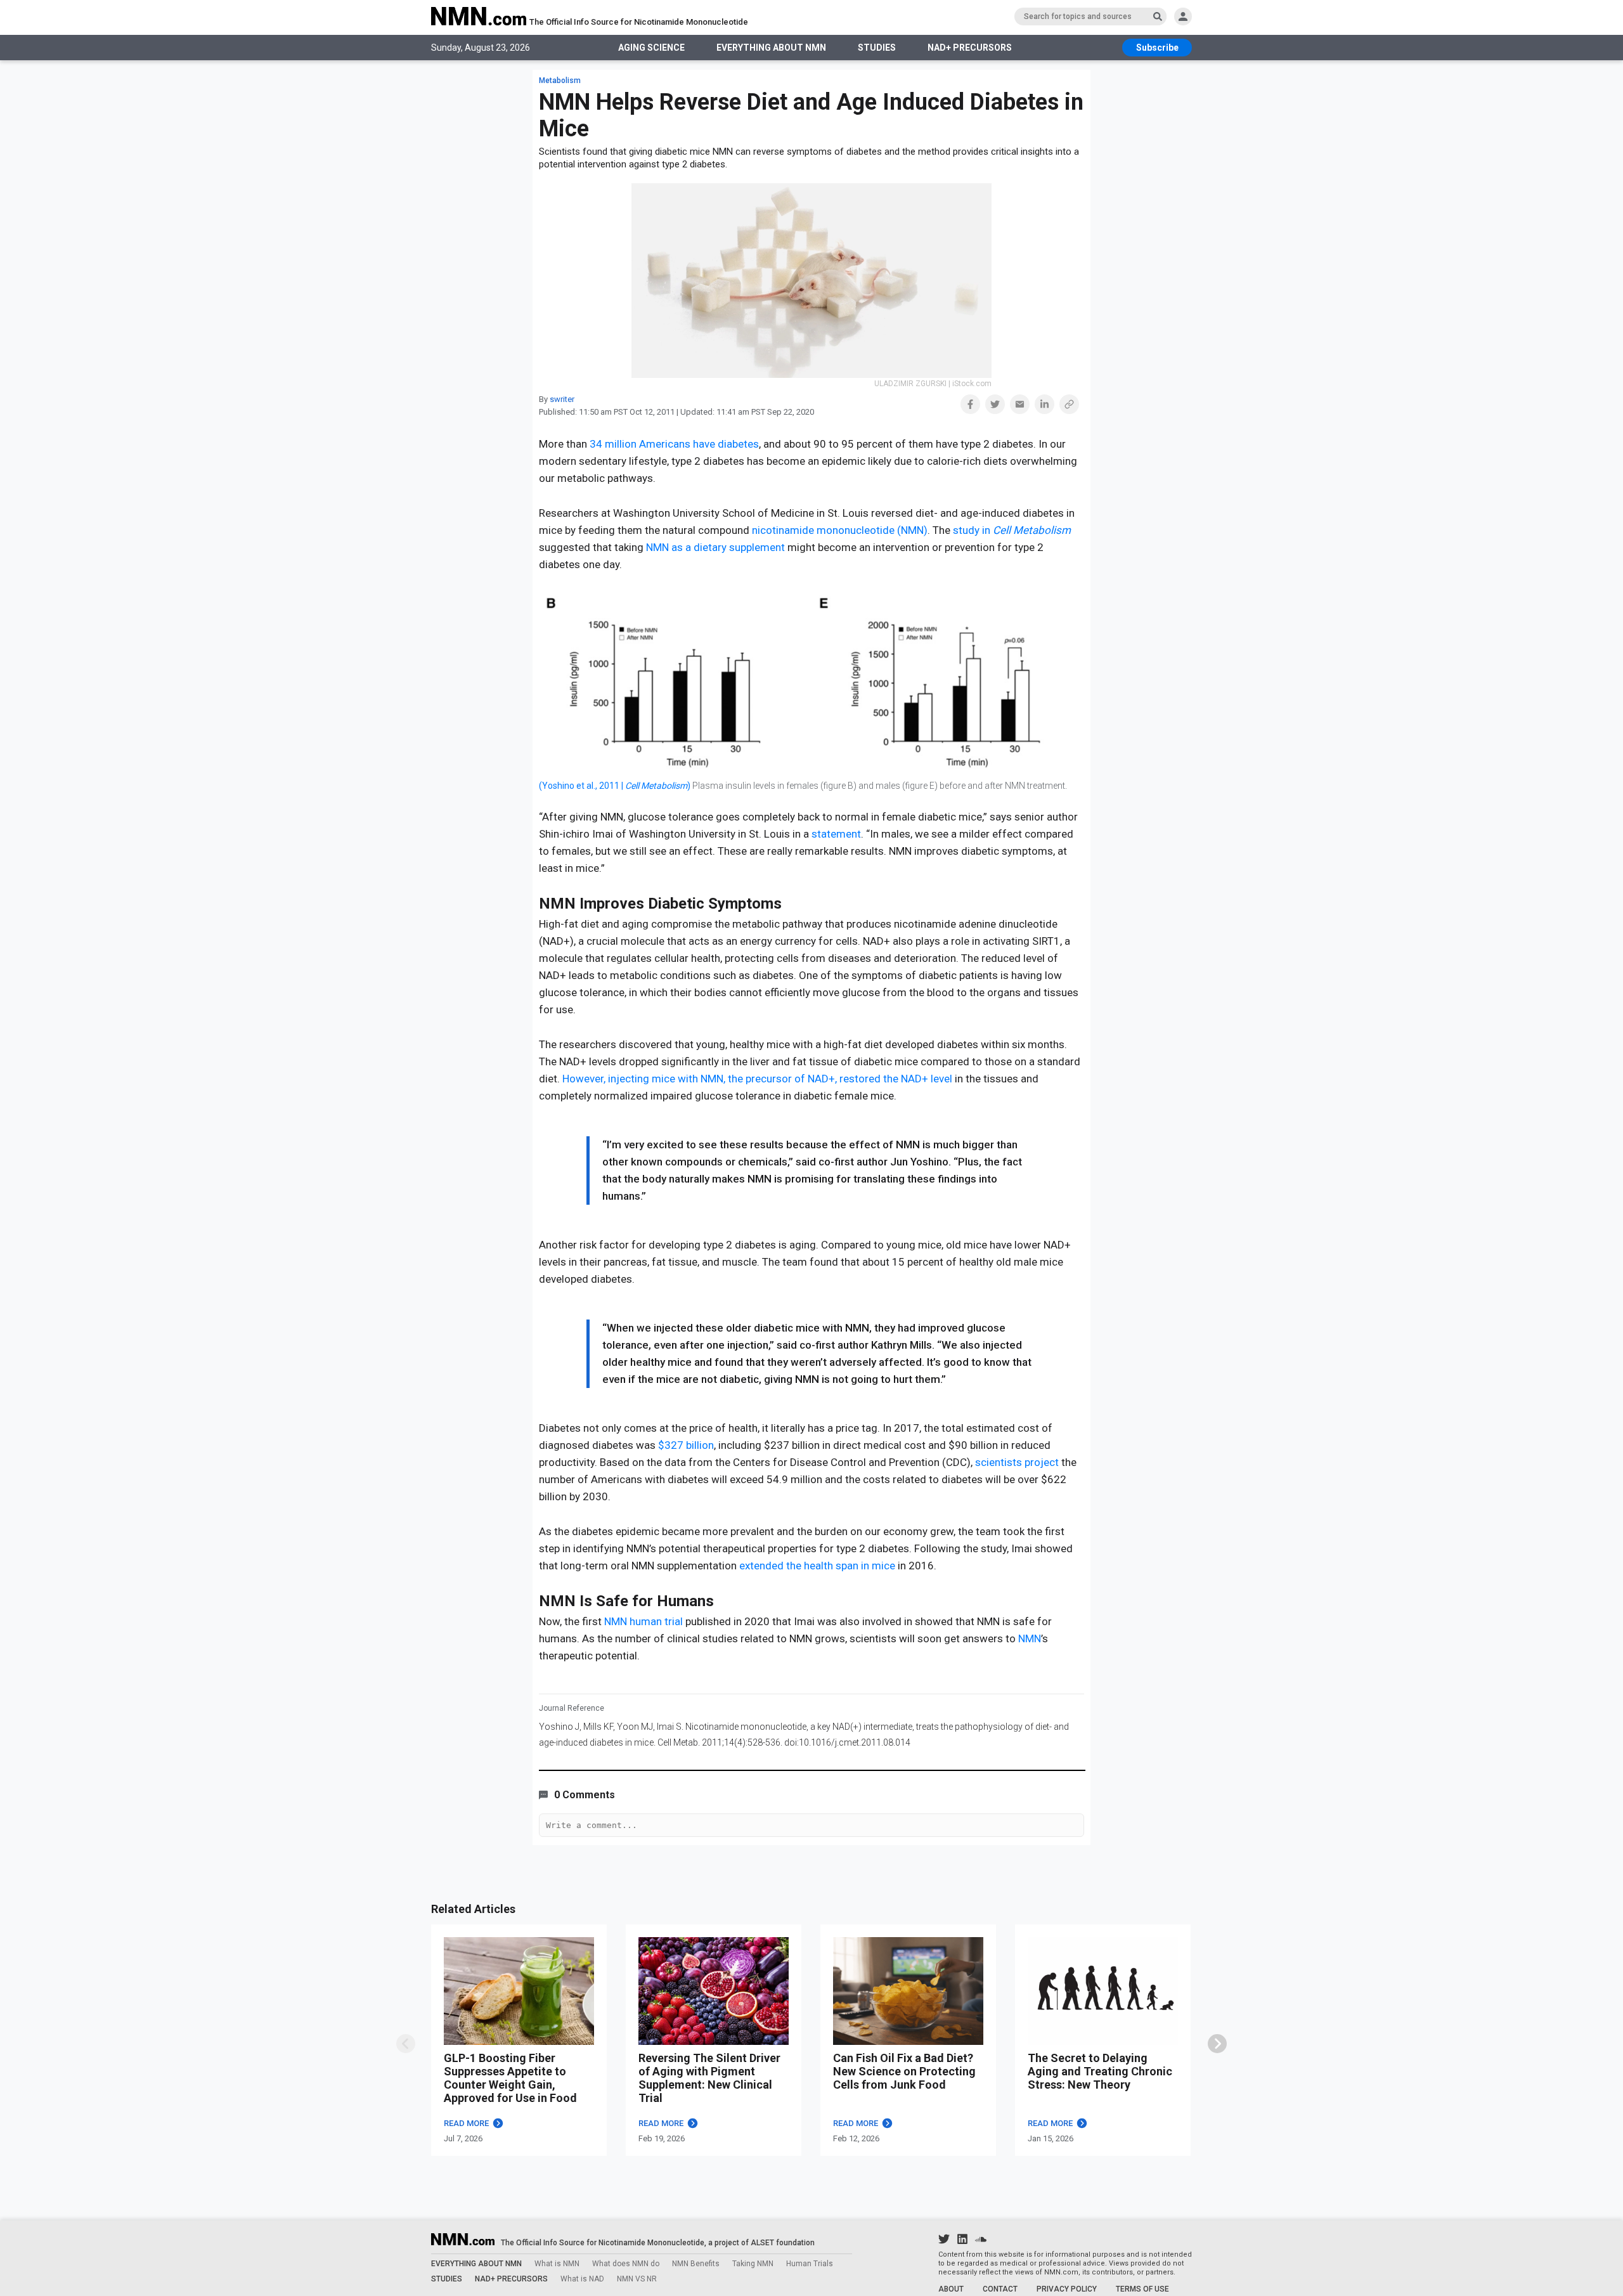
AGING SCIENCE (651, 48)
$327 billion (686, 1445)
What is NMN (557, 2264)
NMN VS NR (637, 2279)
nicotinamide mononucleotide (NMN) (840, 530)
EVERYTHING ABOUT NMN (771, 48)
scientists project (1018, 1462)
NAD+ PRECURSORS (970, 48)
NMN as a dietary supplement (715, 547)
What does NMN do (626, 2264)
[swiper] (1217, 2044)
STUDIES (877, 48)
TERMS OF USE (1142, 2289)
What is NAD (582, 2279)
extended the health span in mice (818, 1566)
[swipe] (406, 2044)
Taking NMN (753, 2264)
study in (1012, 530)
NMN (1030, 1638)
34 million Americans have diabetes (674, 444)
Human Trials (810, 2264)
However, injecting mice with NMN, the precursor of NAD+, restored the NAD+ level (757, 1079)
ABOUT (951, 2289)
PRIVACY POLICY (1067, 2289)
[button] (970, 404)
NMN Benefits (696, 2264)
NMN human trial (645, 1621)
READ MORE (466, 2123)
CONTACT (1000, 2289)
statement (836, 834)
